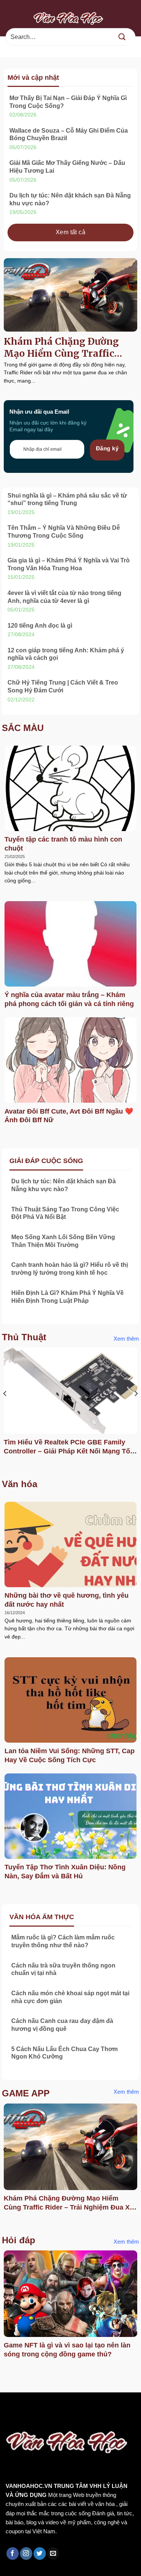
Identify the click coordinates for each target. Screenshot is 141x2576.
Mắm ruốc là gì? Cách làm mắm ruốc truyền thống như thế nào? (63, 1941)
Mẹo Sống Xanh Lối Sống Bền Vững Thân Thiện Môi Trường (63, 1241)
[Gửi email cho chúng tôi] (53, 2554)
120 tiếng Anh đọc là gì (40, 626)
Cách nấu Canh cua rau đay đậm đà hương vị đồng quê (62, 2025)
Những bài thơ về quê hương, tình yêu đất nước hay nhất (67, 1600)
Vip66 (9, 2408)
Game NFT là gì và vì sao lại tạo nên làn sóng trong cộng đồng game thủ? (67, 2349)
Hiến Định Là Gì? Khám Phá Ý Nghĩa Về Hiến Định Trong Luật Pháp (67, 1297)
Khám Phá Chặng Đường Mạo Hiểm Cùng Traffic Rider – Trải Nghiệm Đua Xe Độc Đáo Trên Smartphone (70, 348)
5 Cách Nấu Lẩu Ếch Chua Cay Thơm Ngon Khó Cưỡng (64, 2053)
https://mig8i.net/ (25, 2418)
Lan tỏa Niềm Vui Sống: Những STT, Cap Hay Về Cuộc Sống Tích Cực (70, 1755)
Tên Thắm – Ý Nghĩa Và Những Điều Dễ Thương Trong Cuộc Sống (64, 532)
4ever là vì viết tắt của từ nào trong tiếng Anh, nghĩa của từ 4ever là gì (64, 597)
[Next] (136, 1408)
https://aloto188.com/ (83, 2418)
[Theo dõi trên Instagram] (26, 2554)
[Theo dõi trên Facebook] (13, 2554)
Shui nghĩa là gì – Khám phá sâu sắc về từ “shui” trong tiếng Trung (67, 499)
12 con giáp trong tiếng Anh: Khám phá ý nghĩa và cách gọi (66, 654)
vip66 (59, 2408)
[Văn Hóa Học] (71, 18)
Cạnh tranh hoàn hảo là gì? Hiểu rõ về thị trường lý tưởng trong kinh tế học (70, 1269)
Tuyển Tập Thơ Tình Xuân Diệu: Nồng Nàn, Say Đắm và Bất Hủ (65, 1871)
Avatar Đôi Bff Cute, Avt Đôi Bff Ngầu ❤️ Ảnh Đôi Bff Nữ (69, 1116)
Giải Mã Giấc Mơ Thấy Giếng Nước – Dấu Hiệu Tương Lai (67, 167)
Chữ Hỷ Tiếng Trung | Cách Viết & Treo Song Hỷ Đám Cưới (63, 686)
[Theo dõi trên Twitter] (40, 2554)
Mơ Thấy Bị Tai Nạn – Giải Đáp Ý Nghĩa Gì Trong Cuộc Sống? (68, 102)
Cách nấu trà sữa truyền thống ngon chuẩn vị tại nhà (63, 1969)
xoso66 (34, 2408)
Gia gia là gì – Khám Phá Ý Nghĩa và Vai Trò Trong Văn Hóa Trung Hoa (69, 564)
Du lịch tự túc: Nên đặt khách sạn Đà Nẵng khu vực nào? (70, 199)
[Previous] (5, 1408)
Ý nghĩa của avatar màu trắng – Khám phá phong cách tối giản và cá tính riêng (69, 999)
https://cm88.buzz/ (96, 2408)
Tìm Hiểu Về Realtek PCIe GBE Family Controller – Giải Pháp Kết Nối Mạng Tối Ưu (68, 1447)
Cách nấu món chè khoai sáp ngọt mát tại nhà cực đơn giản (70, 1997)
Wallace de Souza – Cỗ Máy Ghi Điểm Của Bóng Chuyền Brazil (69, 135)
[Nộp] (122, 37)
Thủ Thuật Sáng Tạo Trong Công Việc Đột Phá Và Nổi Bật (65, 1213)
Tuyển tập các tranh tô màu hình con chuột (63, 844)
